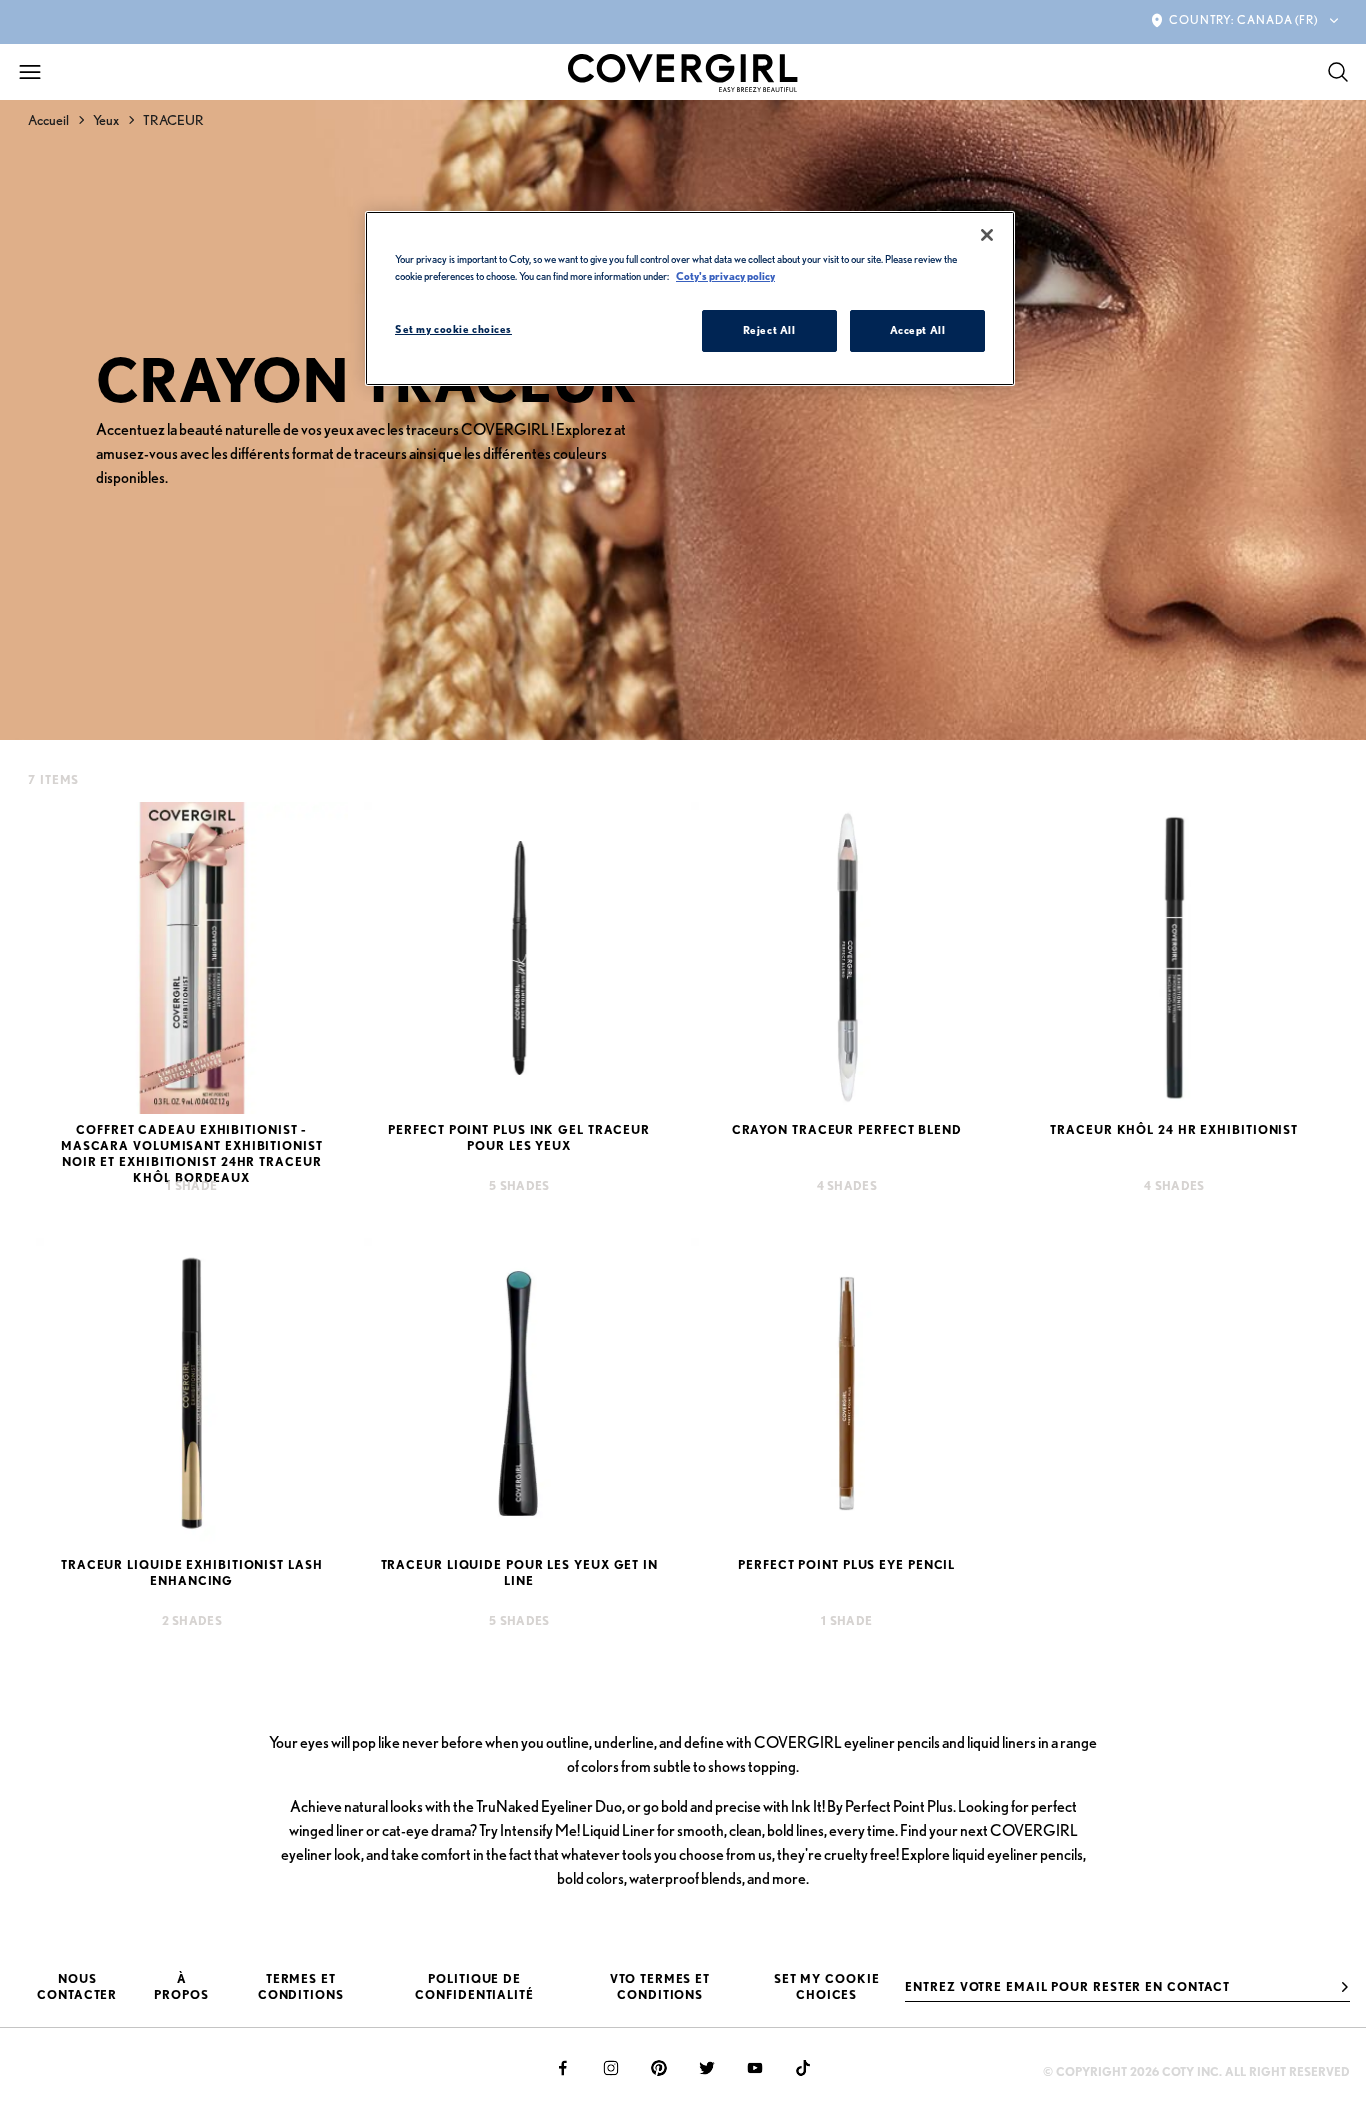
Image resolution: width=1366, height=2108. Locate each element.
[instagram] (611, 2068)
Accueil (48, 120)
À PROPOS (181, 1986)
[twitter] (707, 2068)
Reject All (769, 330)
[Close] (987, 235)
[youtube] (755, 2068)
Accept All (918, 330)
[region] (690, 298)
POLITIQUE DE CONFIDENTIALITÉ (474, 1986)
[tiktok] (803, 2068)
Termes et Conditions (301, 1986)
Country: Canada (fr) (1243, 19)
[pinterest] (659, 2068)
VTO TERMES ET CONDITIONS (660, 1986)
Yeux (106, 120)
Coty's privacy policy (725, 276)
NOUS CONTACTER (77, 1986)
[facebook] (563, 2068)
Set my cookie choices (827, 1986)
